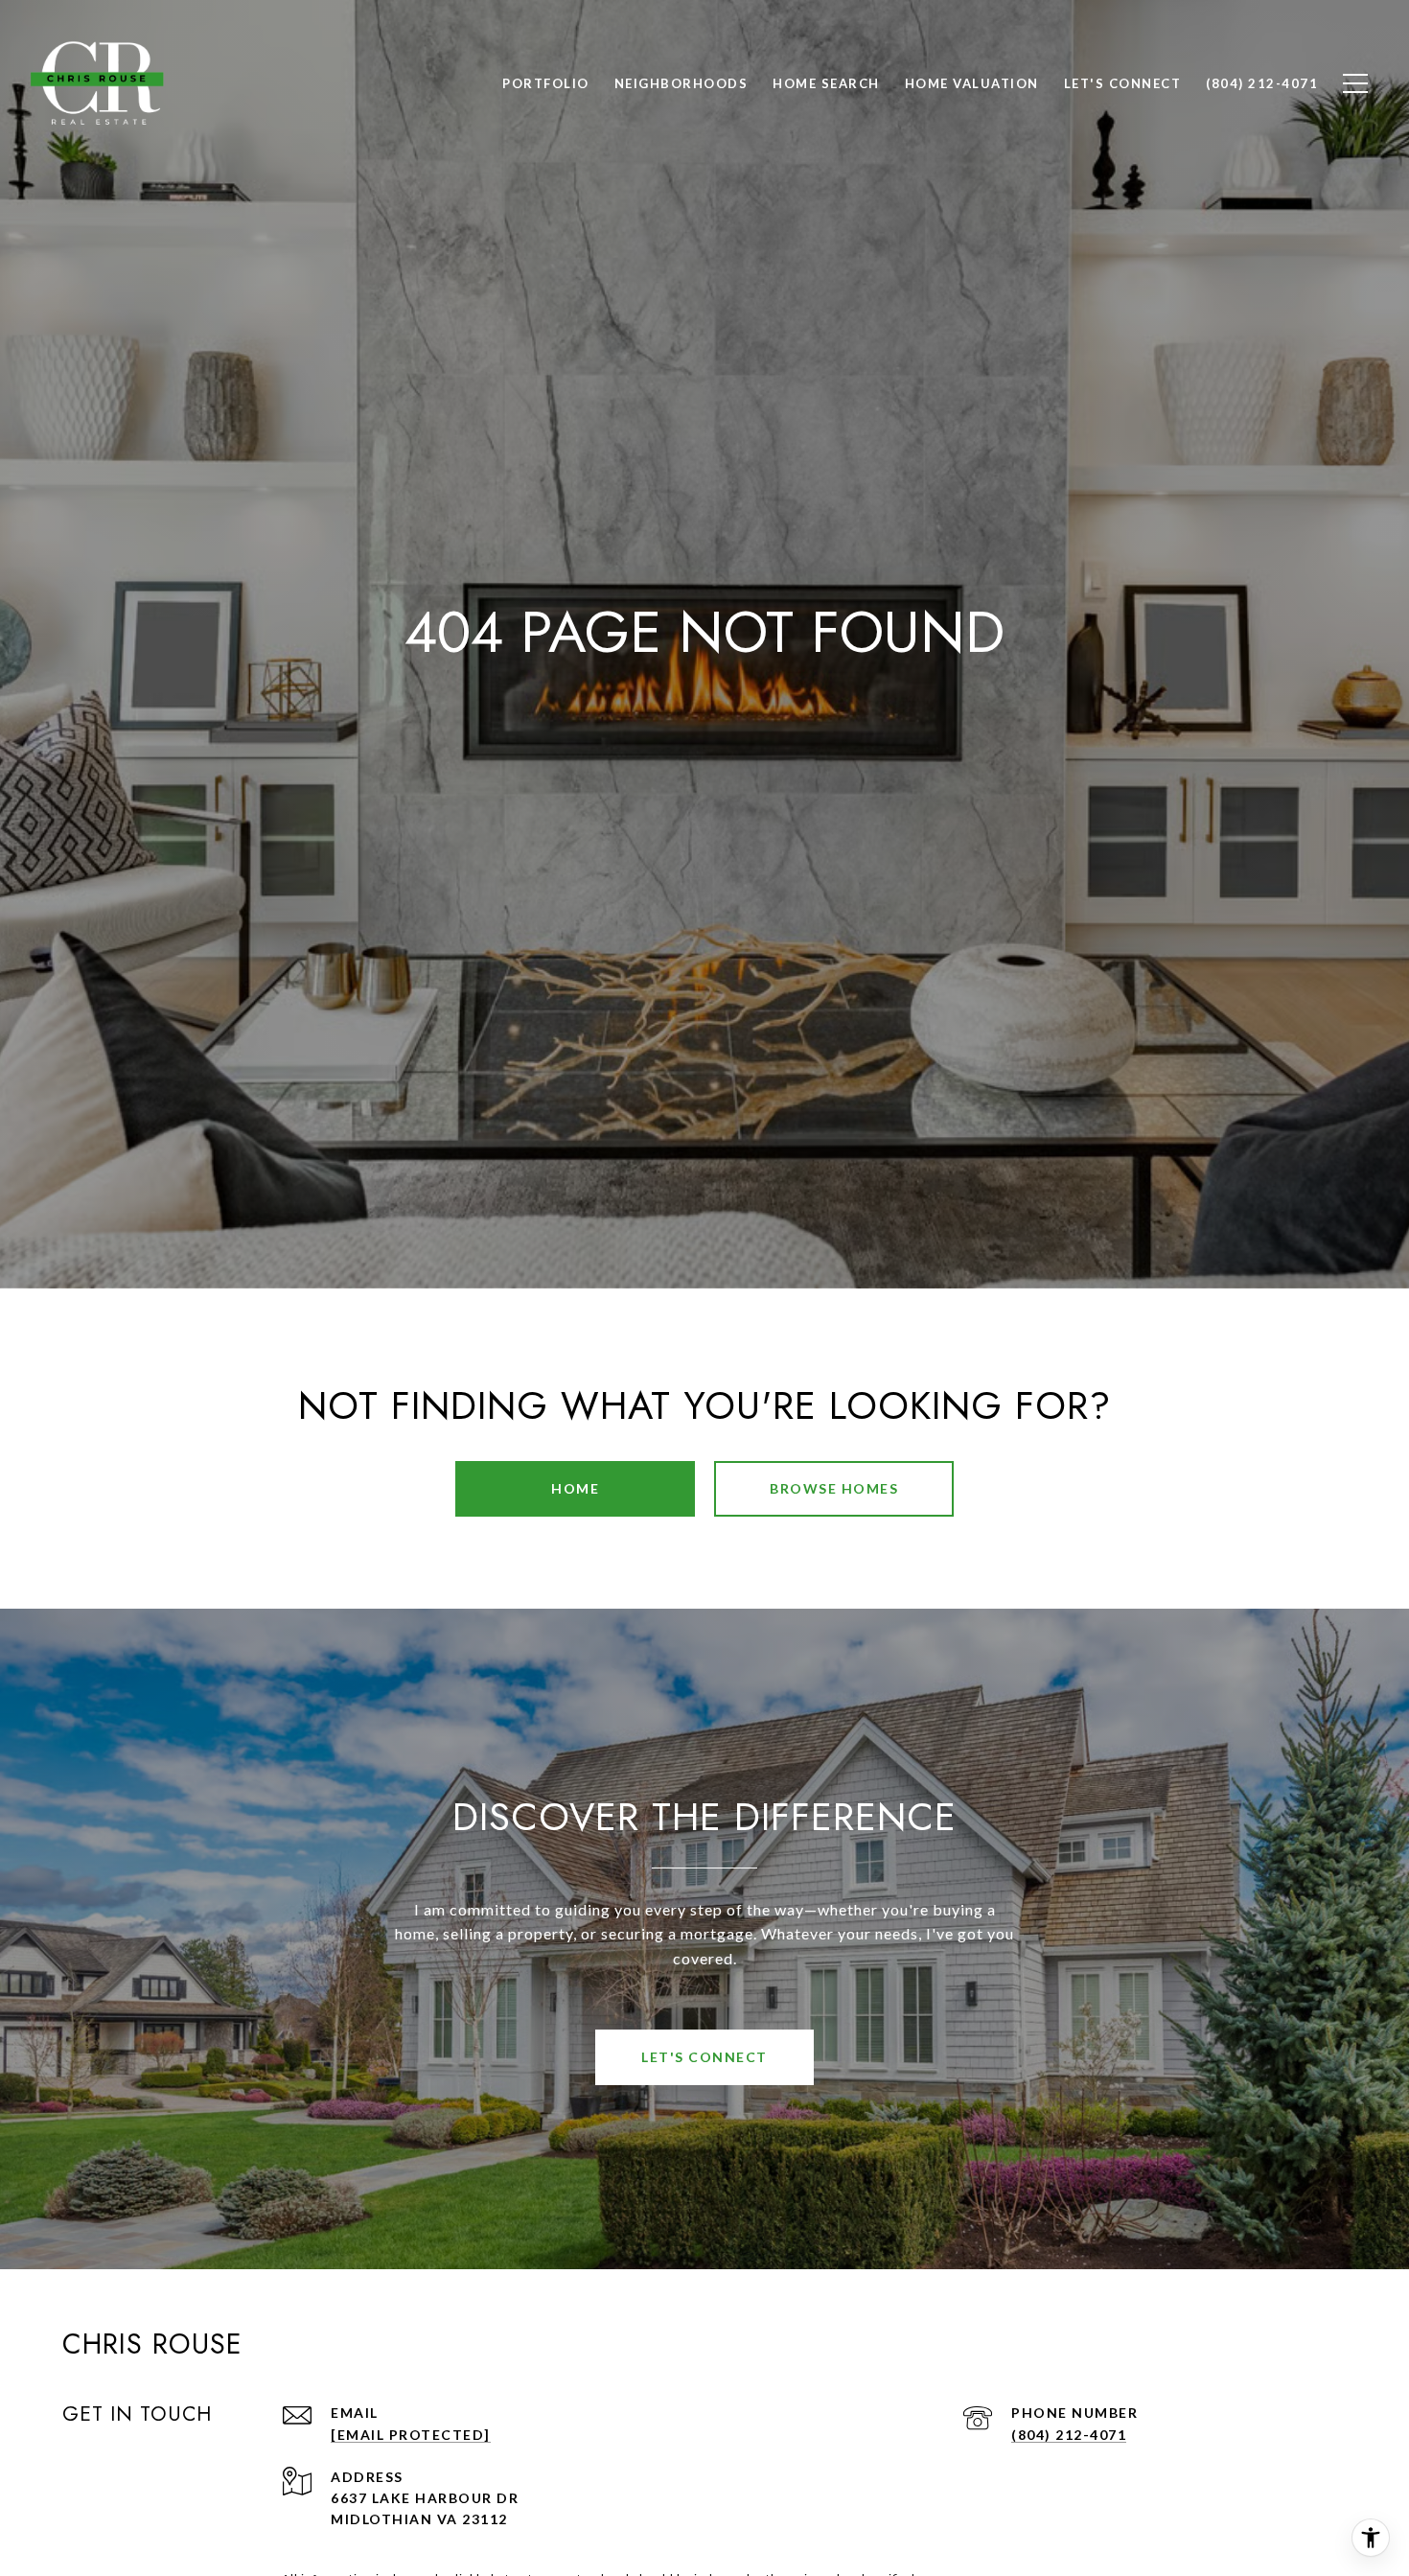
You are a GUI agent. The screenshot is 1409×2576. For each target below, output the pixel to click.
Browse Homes (834, 1488)
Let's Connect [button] (704, 2057)
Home (575, 1488)
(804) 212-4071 (1069, 2435)
